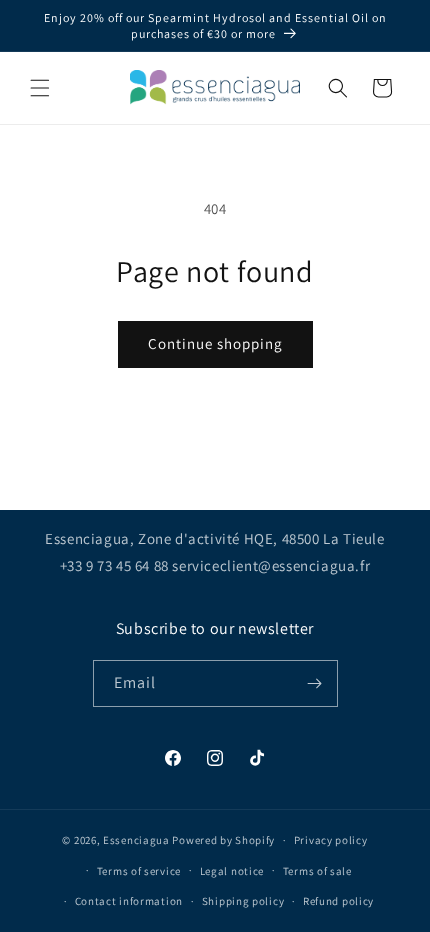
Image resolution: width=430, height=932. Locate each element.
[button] (40, 88)
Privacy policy (331, 840)
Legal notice (232, 871)
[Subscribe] (315, 683)
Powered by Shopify (223, 840)
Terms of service (139, 871)
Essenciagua (136, 840)
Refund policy (338, 901)
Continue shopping (215, 343)
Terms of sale (317, 871)
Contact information (129, 901)
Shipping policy (243, 901)
